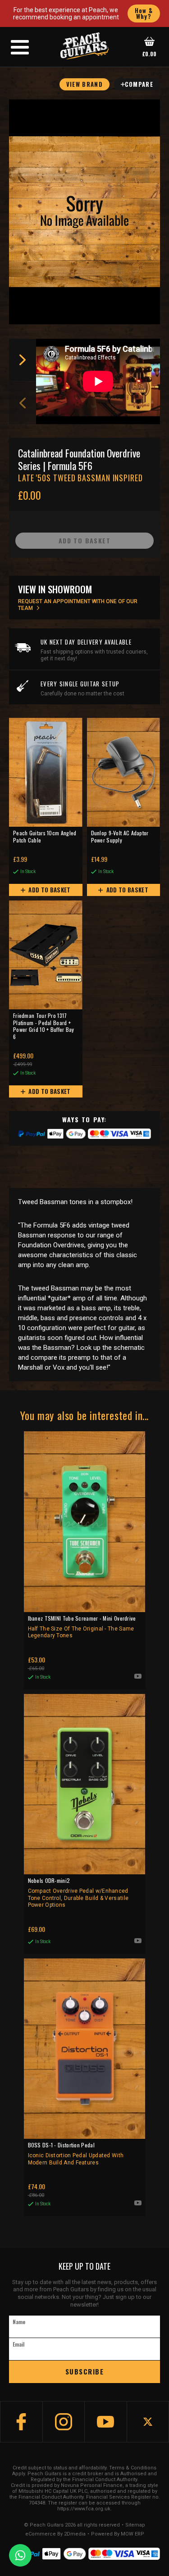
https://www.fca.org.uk (84, 2509)
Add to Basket (49, 890)
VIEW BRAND (84, 84)
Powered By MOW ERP (118, 2534)
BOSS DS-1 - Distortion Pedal (76, 2153)
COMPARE (139, 84)
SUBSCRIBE (85, 2371)
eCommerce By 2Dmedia (55, 2534)
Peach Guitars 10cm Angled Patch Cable (45, 837)
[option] (100, 381)
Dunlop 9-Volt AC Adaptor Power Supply (120, 837)
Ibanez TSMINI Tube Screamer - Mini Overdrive (82, 1627)
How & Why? (144, 13)
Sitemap (135, 2525)
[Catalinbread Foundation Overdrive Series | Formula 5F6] (84, 212)
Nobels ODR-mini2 (78, 1893)
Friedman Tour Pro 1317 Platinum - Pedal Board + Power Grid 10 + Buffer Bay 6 (44, 1026)
